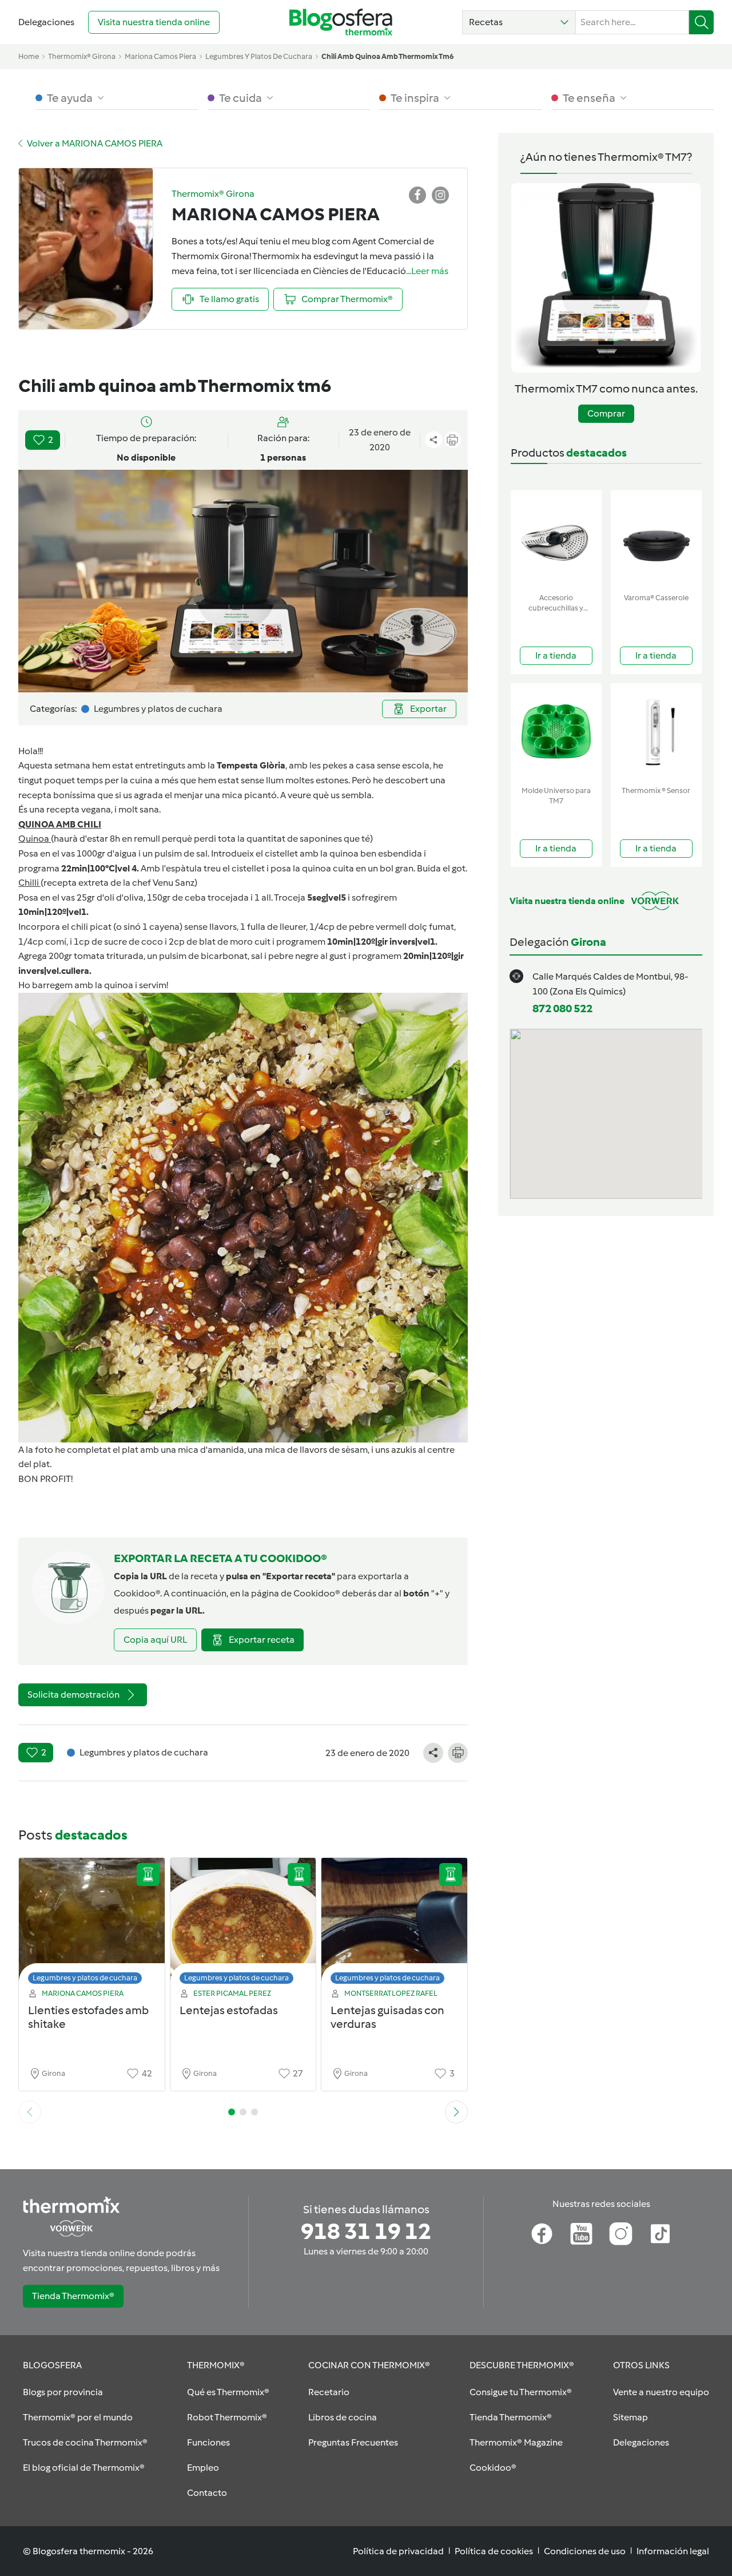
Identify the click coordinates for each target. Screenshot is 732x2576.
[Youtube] (581, 2234)
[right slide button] (456, 2112)
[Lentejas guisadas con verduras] (394, 1924)
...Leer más (427, 271)
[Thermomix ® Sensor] (656, 732)
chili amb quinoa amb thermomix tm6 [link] (387, 56)
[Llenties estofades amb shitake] (92, 1924)
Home (29, 56)
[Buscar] (701, 22)
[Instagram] (621, 2234)
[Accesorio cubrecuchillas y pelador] (556, 539)
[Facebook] (542, 2234)
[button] (519, 22)
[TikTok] (660, 2234)
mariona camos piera (160, 56)
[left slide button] (30, 2112)
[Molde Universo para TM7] (556, 732)
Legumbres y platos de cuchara (85, 1978)
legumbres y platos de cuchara (259, 56)
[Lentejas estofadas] (243, 1924)
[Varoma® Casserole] (656, 539)
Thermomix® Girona (82, 56)
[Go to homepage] (341, 22)
